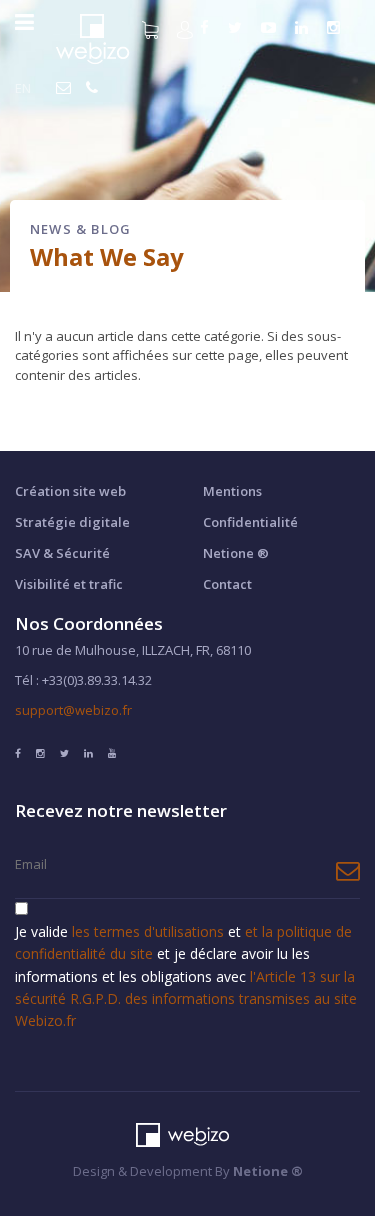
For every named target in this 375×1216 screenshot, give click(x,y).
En (23, 88)
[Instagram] (336, 28)
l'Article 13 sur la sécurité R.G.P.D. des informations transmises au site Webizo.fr (186, 999)
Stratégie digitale (72, 522)
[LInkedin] (88, 753)
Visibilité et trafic (69, 584)
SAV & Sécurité (62, 553)
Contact (227, 584)
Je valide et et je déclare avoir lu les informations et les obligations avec (186, 976)
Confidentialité (250, 522)
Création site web (70, 491)
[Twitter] (64, 753)
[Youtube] (271, 28)
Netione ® (236, 553)
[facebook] (207, 28)
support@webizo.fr (73, 710)
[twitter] (237, 28)
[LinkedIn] (304, 28)
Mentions (232, 491)
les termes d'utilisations (150, 931)
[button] (187, 28)
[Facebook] (18, 753)
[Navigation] (24, 22)
